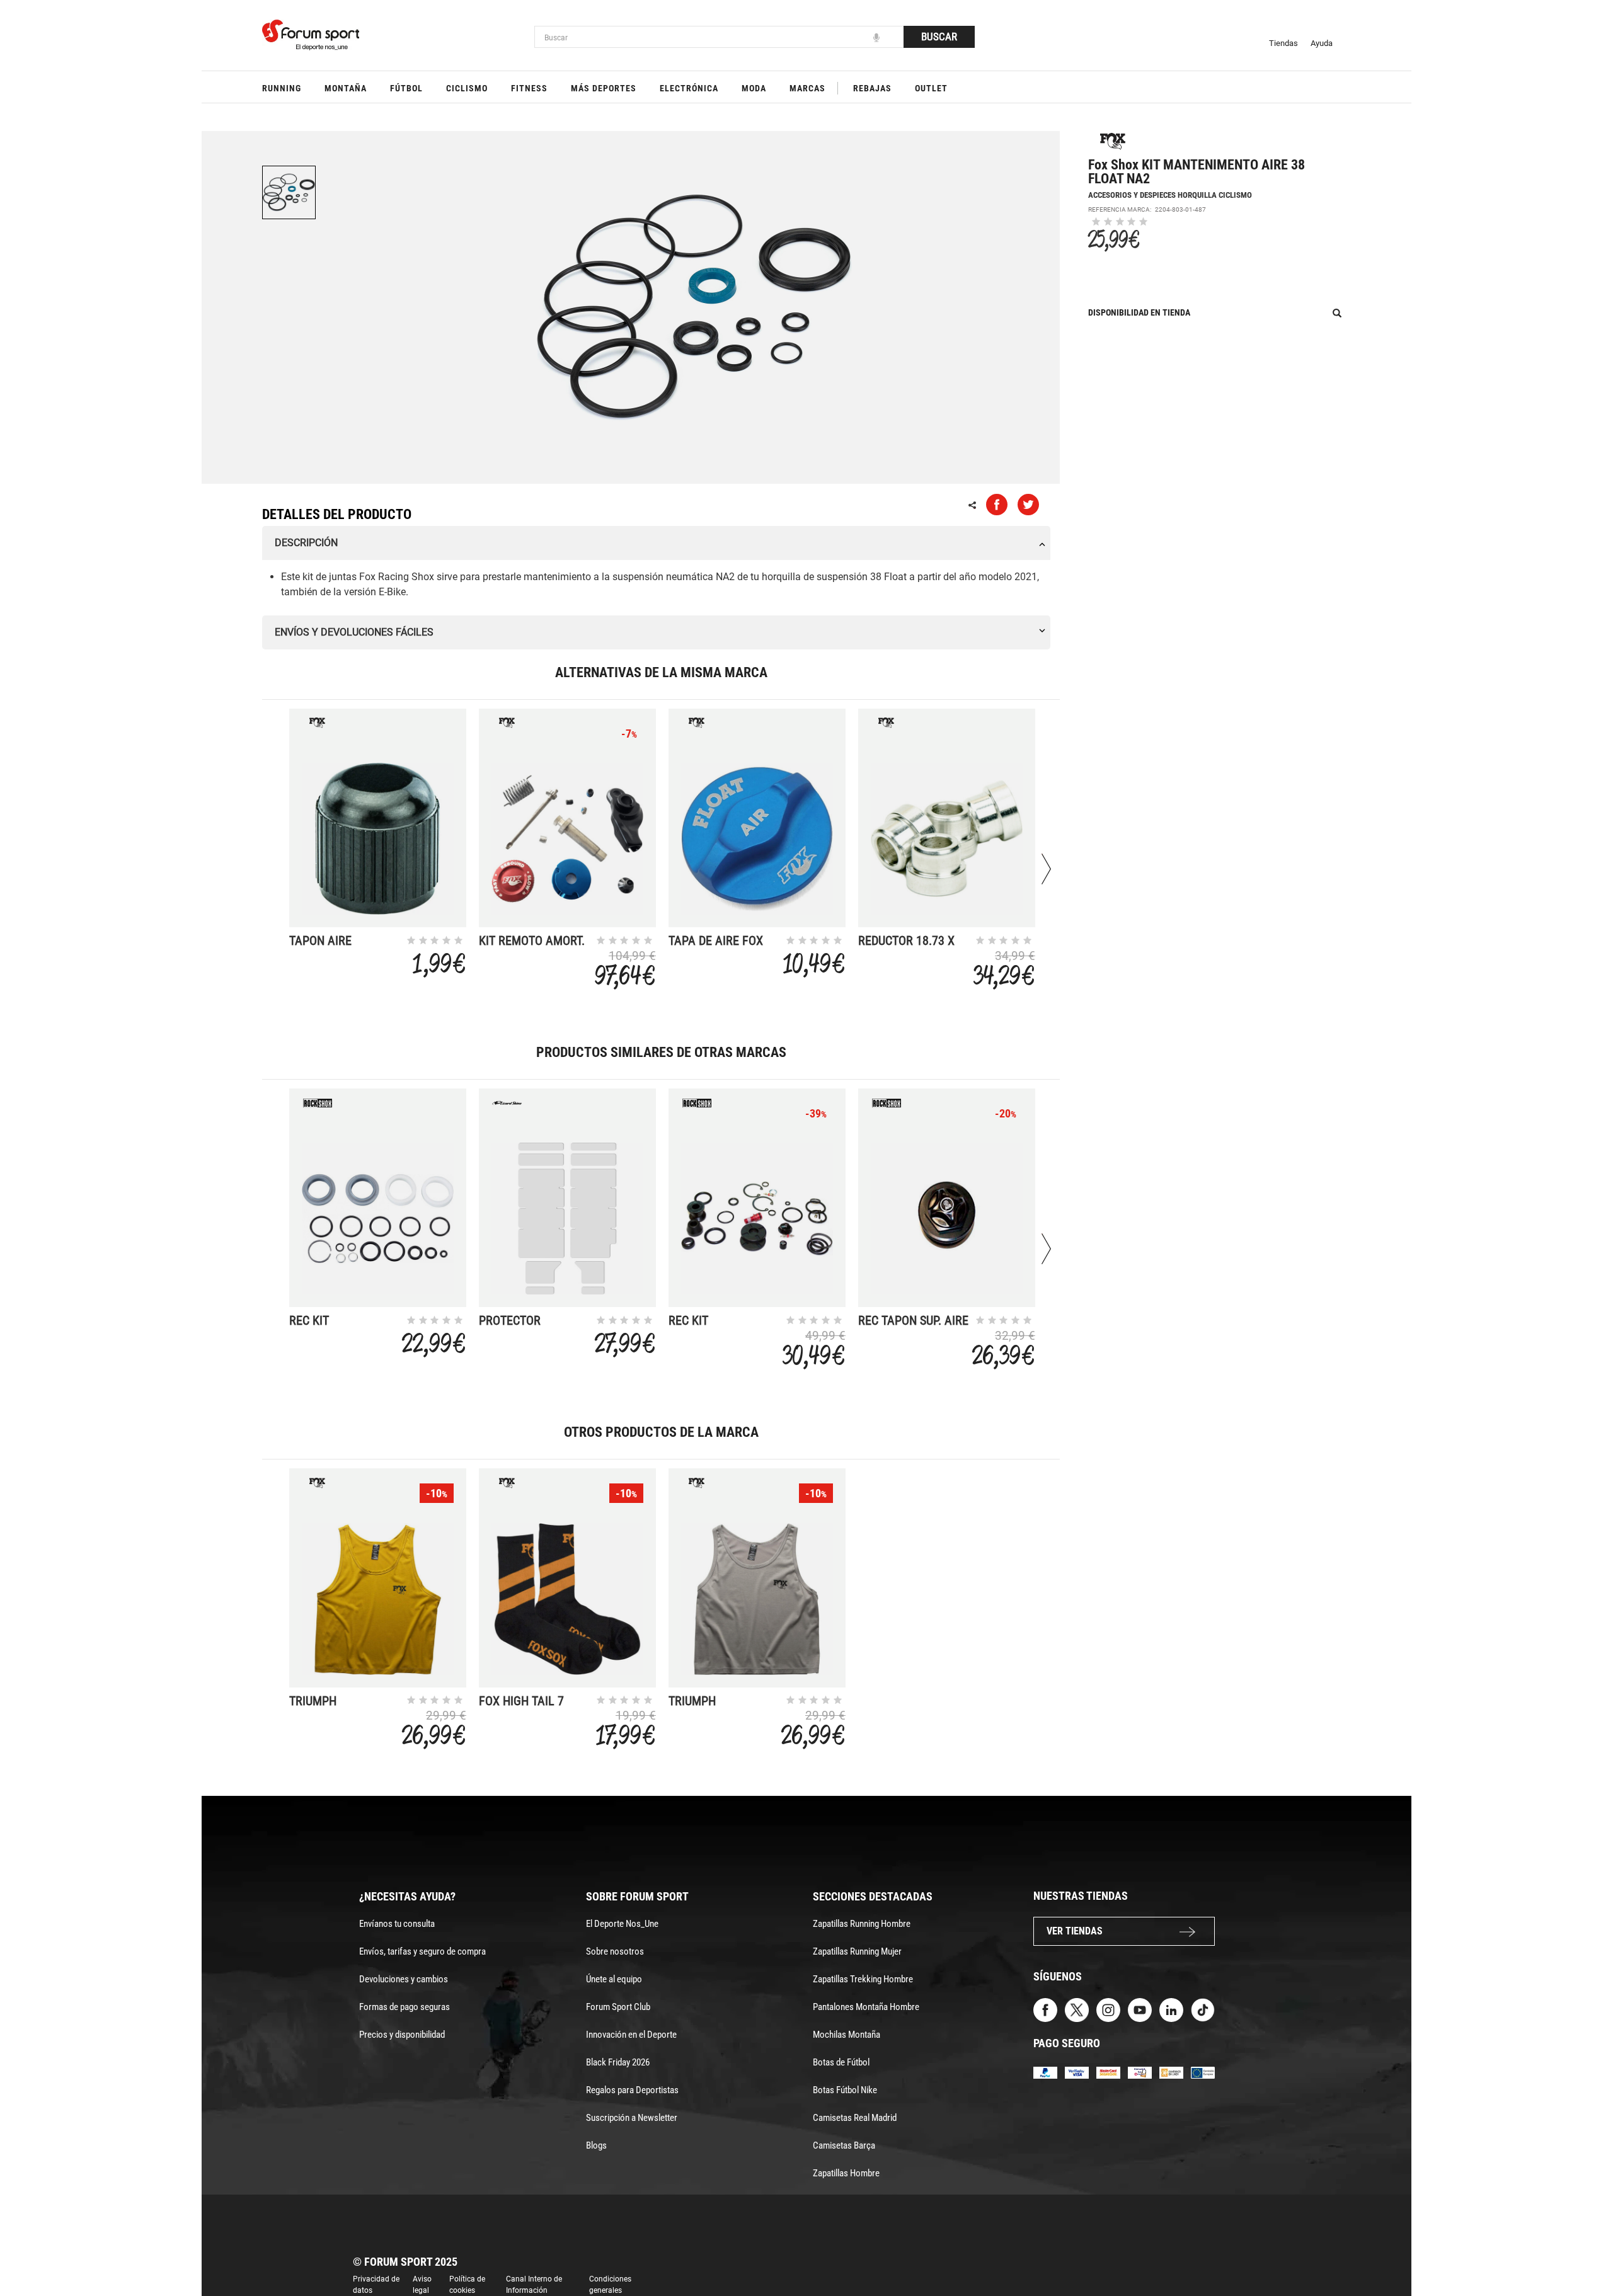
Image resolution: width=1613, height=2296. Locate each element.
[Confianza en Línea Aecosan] (1171, 2072)
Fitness (529, 88)
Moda (754, 88)
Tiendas (1283, 43)
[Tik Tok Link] (1203, 2009)
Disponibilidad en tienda (1139, 312)
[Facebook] (1045, 2009)
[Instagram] (1108, 2009)
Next (1046, 869)
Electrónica (689, 88)
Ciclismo (467, 88)
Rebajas (872, 88)
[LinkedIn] (1171, 2009)
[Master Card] (1108, 2072)
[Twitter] (1077, 2009)
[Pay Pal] (1045, 2072)
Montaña (346, 88)
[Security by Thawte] (1140, 2072)
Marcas (807, 88)
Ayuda (1322, 43)
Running (282, 88)
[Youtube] (1140, 2009)
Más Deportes (604, 88)
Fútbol (406, 88)
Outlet (931, 88)
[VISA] (1077, 2072)
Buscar (939, 37)
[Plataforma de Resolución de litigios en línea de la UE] (1203, 2072)
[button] (1585, 2251)
